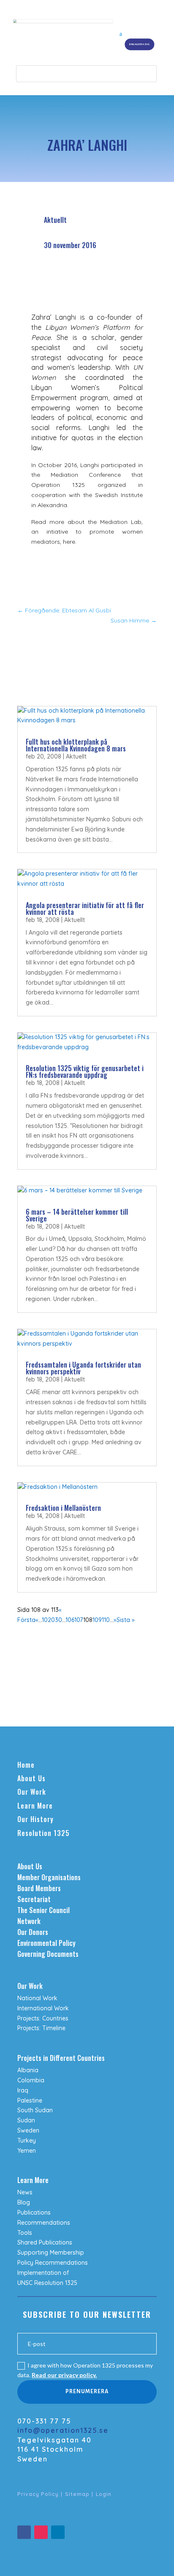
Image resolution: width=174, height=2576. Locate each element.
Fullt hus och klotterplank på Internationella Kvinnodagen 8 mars (76, 745)
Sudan (26, 2120)
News (25, 2192)
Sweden (28, 2130)
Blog (24, 2202)
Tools (25, 2233)
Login (104, 2494)
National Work (37, 1998)
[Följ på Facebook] (24, 2532)
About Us (31, 1778)
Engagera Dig (140, 44)
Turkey (27, 2140)
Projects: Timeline (41, 2028)
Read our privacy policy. (64, 2375)
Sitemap (77, 2494)
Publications (34, 2213)
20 (51, 1620)
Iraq (23, 2090)
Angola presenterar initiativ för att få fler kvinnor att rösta (85, 909)
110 (106, 1620)
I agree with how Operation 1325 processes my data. (85, 2370)
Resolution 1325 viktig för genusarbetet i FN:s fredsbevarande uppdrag (85, 1072)
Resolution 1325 (43, 1833)
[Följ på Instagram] (41, 2532)
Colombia (31, 2080)
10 (45, 1620)
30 (58, 1620)
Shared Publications (45, 2242)
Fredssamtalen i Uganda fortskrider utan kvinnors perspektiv (83, 1368)
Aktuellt (55, 220)
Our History (35, 1819)
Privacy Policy (38, 2494)
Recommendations (44, 2223)
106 (70, 1620)
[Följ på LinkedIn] (58, 2532)
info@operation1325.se (63, 2430)
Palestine (30, 2100)
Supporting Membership (51, 2253)
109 (97, 1620)
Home (26, 1765)
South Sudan (35, 2110)
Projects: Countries (43, 2018)
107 (79, 1620)
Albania (28, 2070)
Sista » (126, 1620)
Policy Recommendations (53, 2263)
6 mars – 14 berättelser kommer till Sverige (77, 1215)
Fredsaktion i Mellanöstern (63, 1508)
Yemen (27, 2151)
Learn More (35, 1806)
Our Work (32, 1792)
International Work (43, 2008)
